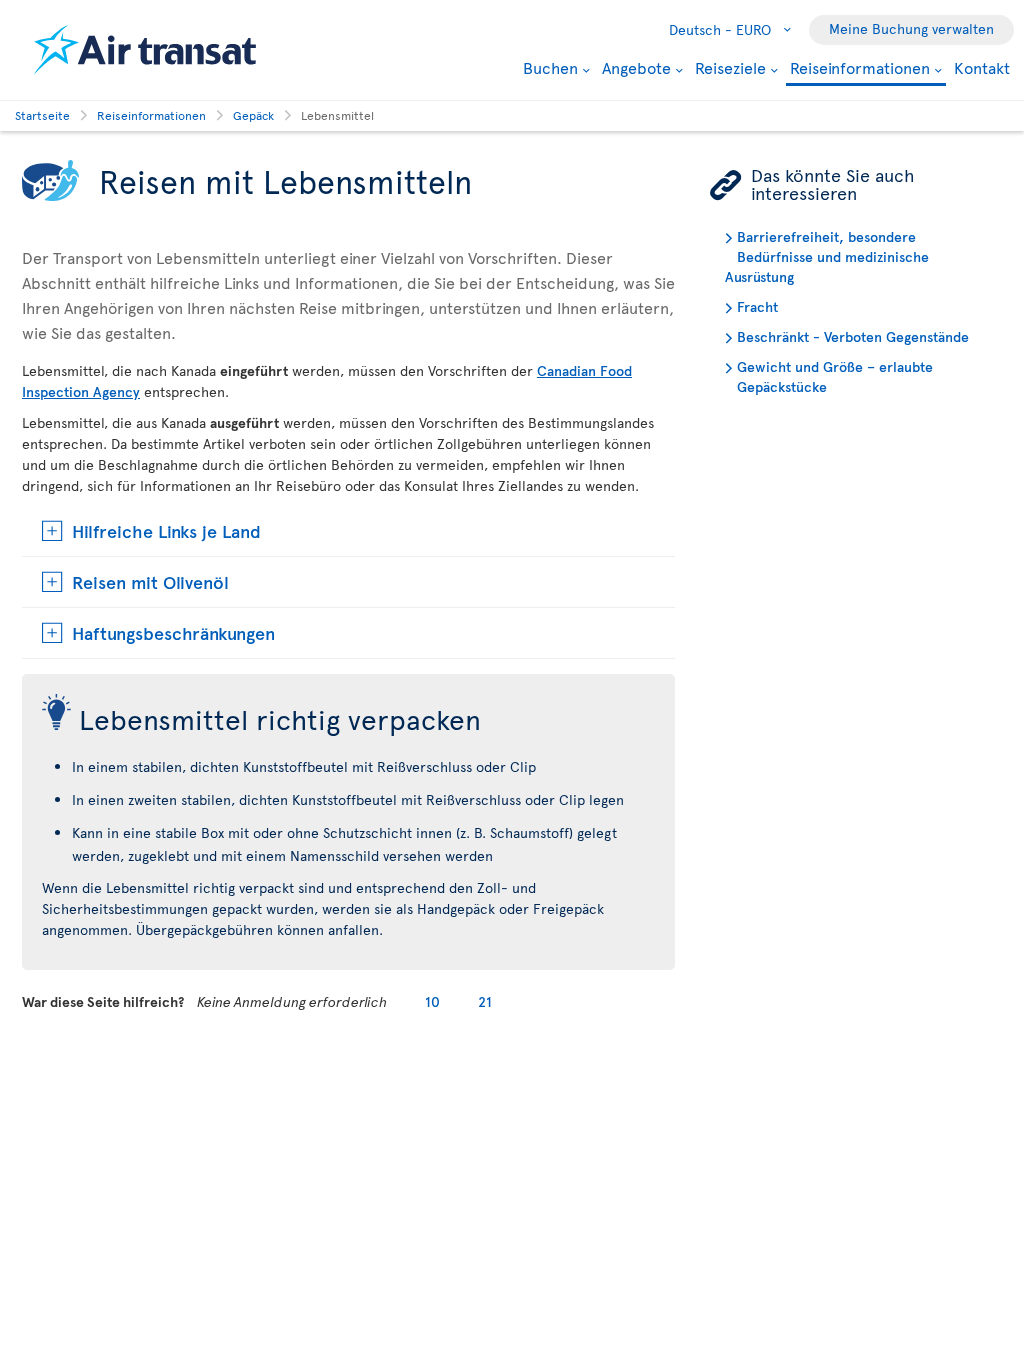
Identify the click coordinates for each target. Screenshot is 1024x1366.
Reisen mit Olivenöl (150, 581)
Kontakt (982, 67)
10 (432, 1001)
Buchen (550, 67)
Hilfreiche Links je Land (166, 530)
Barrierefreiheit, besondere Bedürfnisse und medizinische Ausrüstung (827, 256)
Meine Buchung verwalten (911, 28)
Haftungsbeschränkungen (173, 632)
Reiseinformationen (860, 68)
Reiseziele (730, 67)
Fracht (757, 306)
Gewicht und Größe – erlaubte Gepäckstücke (835, 376)
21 (485, 1001)
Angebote (636, 67)
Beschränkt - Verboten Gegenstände (853, 336)
